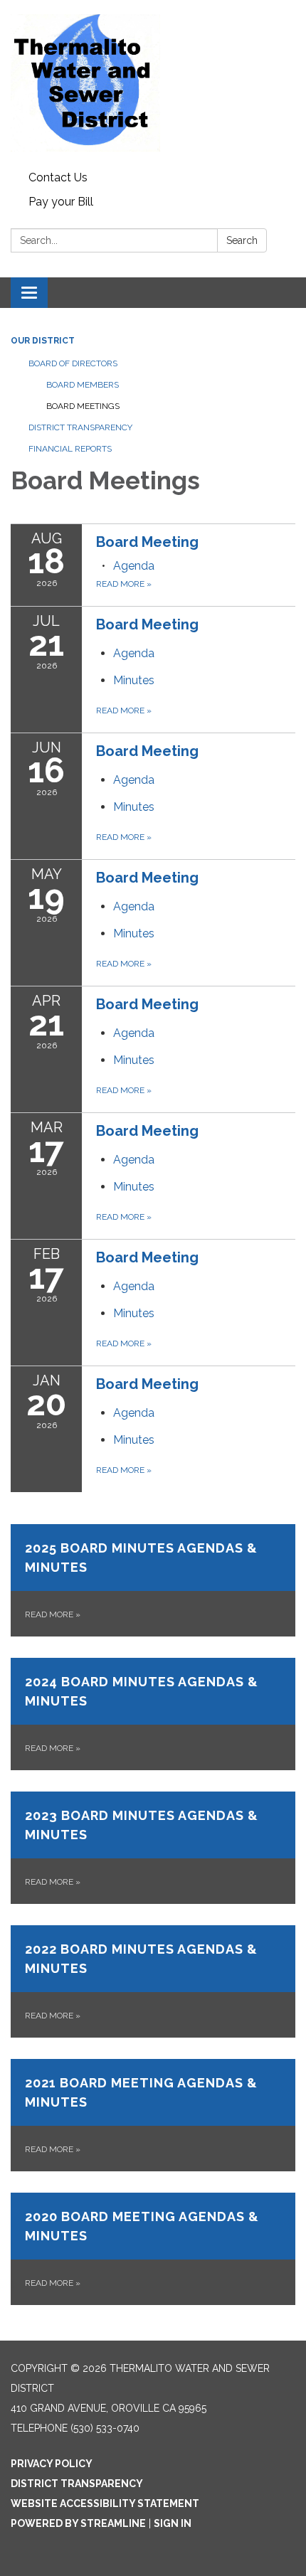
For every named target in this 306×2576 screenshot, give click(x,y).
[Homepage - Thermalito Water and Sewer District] (153, 83)
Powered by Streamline (78, 2523)
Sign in (173, 2523)
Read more (124, 584)
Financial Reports (70, 449)
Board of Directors (73, 363)
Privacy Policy (52, 2464)
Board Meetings (83, 406)
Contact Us (58, 177)
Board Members (83, 385)
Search (242, 240)
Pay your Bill (61, 202)
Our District (43, 341)
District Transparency (80, 427)
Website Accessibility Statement (105, 2503)
